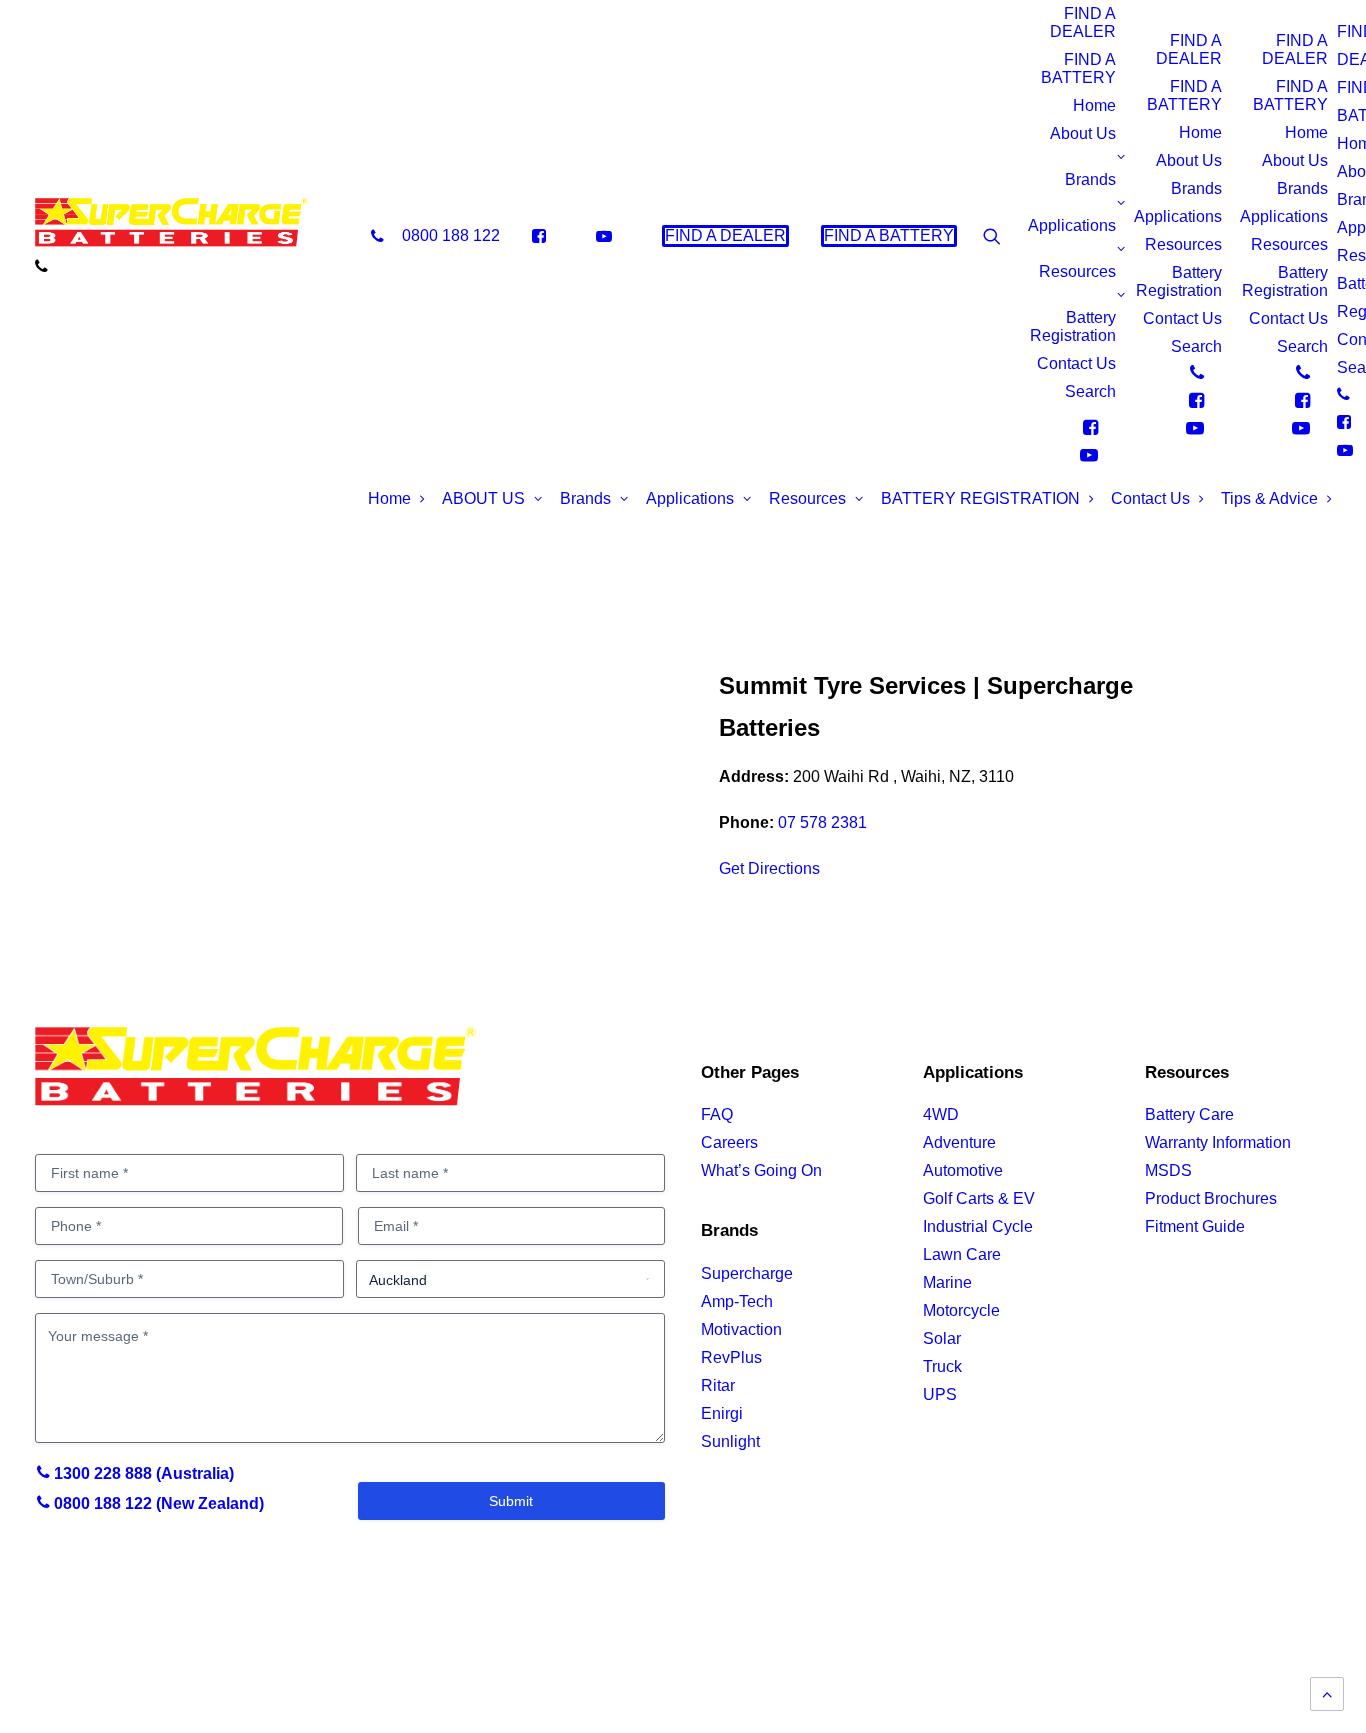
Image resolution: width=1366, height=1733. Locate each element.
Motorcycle (961, 1310)
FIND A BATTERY (1078, 68)
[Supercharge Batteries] (171, 228)
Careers (729, 1142)
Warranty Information (1218, 1142)
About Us (1083, 133)
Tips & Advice (1269, 498)
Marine (947, 1282)
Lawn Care (962, 1254)
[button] (1107, 236)
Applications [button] (690, 498)
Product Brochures (1211, 1198)
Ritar (718, 1385)
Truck (942, 1366)
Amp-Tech (737, 1301)
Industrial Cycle (978, 1226)
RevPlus (731, 1357)
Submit (511, 1501)
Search (1090, 391)
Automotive (963, 1170)
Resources (1077, 271)
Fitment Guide (1195, 1226)
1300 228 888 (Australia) (142, 1473)
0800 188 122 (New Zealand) (157, 1503)
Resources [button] (807, 498)
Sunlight (730, 1441)
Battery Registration (1073, 326)
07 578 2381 (822, 822)
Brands (1090, 179)
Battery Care (1189, 1114)
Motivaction (741, 1329)
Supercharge (747, 1273)
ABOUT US (483, 498)
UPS (940, 1394)
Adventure (959, 1142)
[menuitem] (435, 236)
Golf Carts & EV (979, 1198)
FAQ (717, 1114)
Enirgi (722, 1413)
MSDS (1168, 1170)
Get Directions (769, 868)
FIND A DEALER (1083, 22)
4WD (941, 1114)
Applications (1072, 225)
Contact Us (1076, 363)
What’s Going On (761, 1170)
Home (1094, 105)
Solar (942, 1338)
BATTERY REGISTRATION (980, 498)
